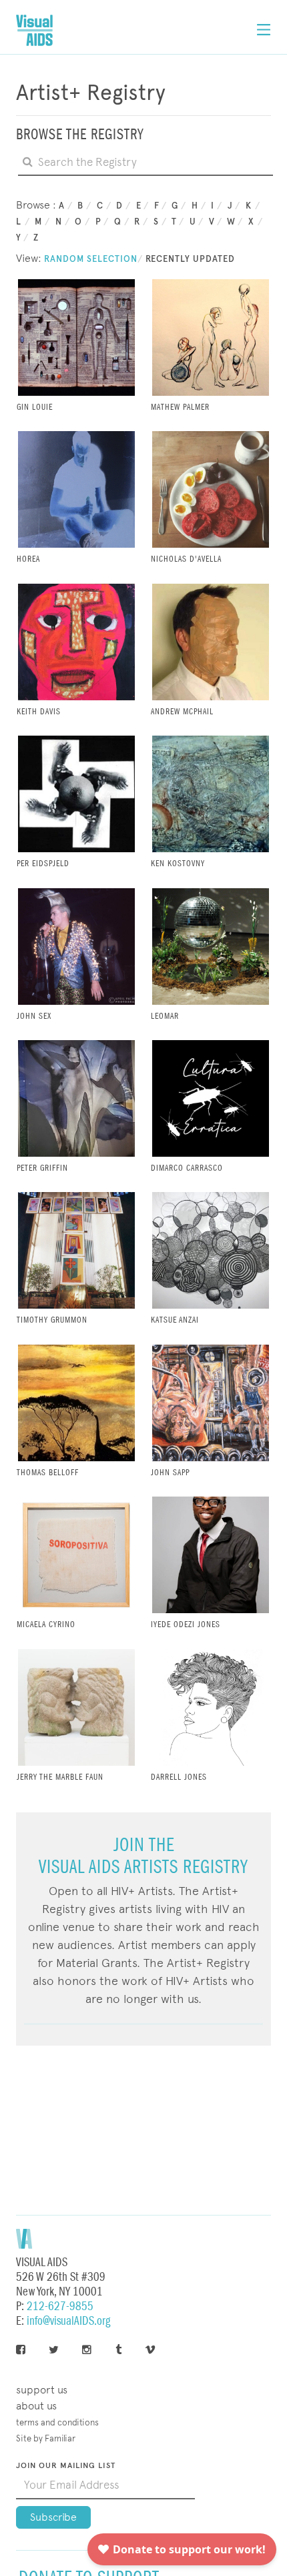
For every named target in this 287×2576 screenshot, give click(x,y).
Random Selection (91, 259)
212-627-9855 (60, 2306)
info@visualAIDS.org (68, 2321)
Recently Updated (190, 259)
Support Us (42, 2390)
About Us (36, 2406)
